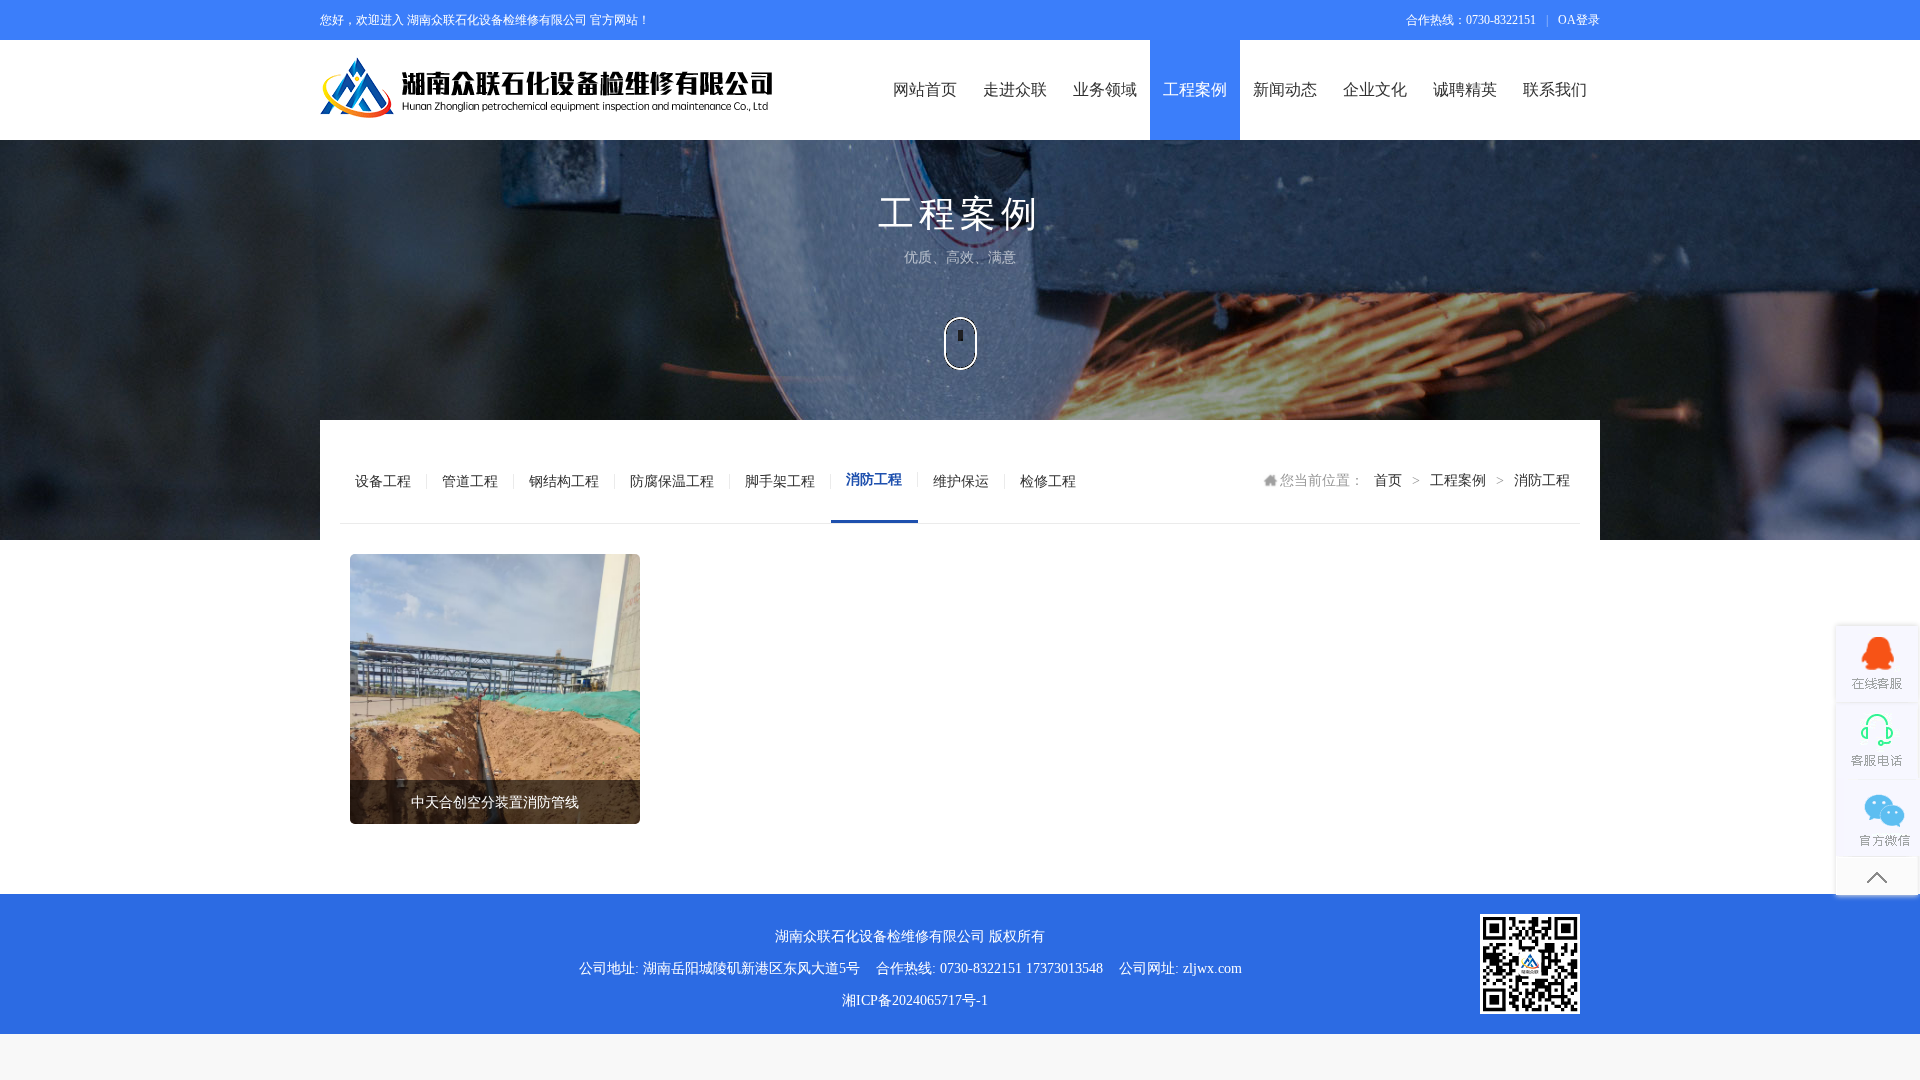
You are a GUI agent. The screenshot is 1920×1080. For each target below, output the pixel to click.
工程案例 (1458, 480)
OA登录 (1579, 20)
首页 (1388, 480)
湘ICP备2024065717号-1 (915, 1000)
